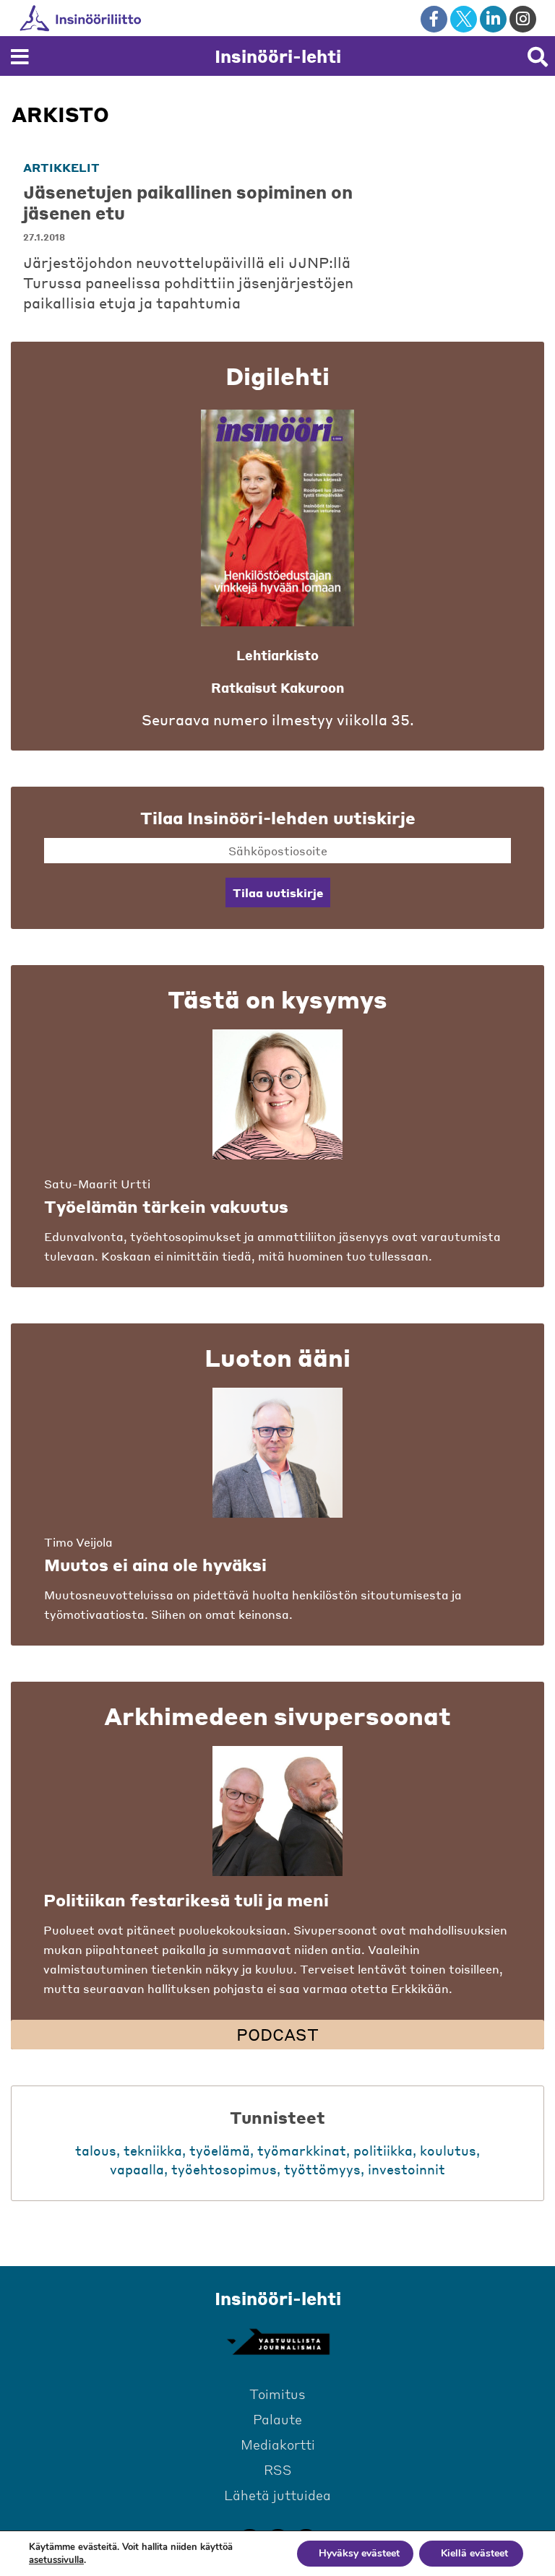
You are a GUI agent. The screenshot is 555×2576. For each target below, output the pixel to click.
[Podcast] (277, 1811)
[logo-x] (464, 19)
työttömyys (322, 2169)
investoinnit (406, 2169)
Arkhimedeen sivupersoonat (277, 1716)
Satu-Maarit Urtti (97, 1184)
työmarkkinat (302, 2150)
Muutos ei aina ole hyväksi (155, 1565)
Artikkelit (61, 167)
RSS (278, 2469)
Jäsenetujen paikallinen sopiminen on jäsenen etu (188, 202)
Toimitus (277, 2394)
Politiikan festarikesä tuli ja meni (186, 1900)
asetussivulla (56, 2560)
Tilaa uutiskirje (278, 892)
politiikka (383, 2150)
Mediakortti (278, 2444)
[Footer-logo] (277, 2342)
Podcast (277, 2034)
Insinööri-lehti (278, 56)
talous (96, 2150)
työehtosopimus (224, 2169)
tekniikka (153, 2150)
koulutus (448, 2150)
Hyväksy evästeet (359, 2553)
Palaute (277, 2419)
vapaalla (137, 2169)
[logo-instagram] (523, 19)
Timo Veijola (78, 1542)
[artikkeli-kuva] (455, 212)
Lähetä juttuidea (277, 2495)
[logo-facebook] (434, 19)
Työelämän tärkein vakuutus (166, 1206)
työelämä (220, 2150)
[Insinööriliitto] (127, 18)
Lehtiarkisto (277, 655)
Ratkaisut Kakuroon (277, 687)
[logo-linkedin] (493, 19)
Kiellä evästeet (474, 2553)
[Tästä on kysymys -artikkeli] (277, 1094)
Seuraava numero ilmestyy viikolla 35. (278, 720)
